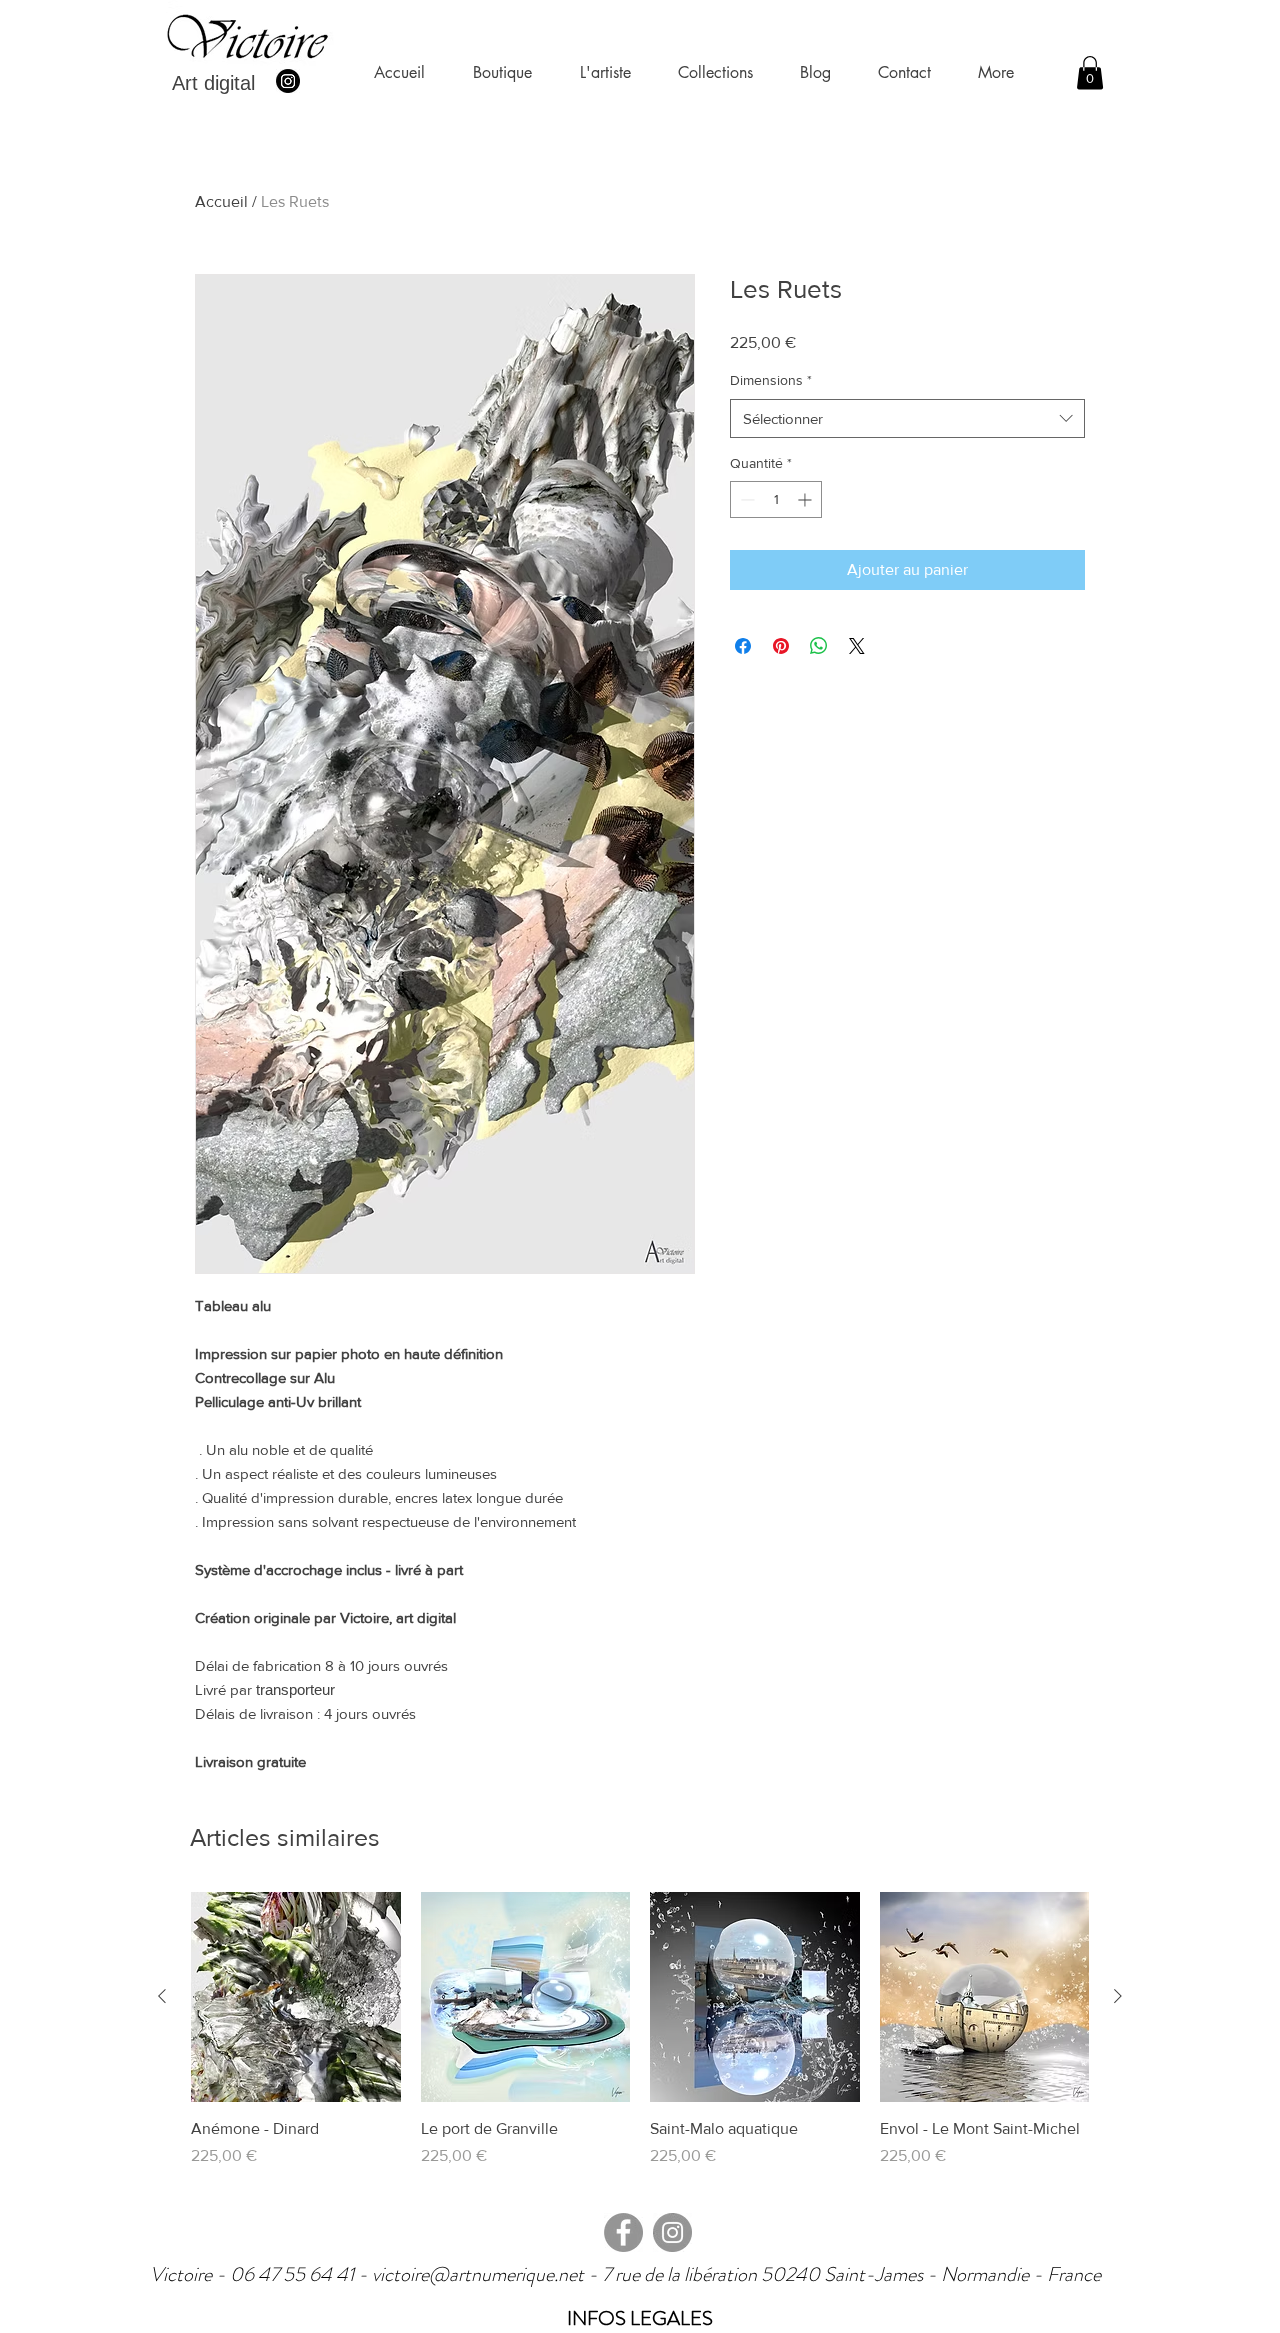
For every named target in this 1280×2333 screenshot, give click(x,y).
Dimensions (771, 380)
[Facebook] (623, 2232)
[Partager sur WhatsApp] (819, 646)
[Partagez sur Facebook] (743, 646)
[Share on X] (857, 646)
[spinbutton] (776, 499)
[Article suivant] (1118, 1996)
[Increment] (806, 499)
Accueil (221, 201)
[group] (640, 2041)
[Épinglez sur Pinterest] (781, 646)
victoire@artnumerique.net (478, 2274)
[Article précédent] (162, 1996)
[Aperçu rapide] (296, 1997)
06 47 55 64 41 (294, 2274)
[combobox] (907, 418)
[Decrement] (745, 499)
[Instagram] (288, 81)
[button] (1090, 72)
